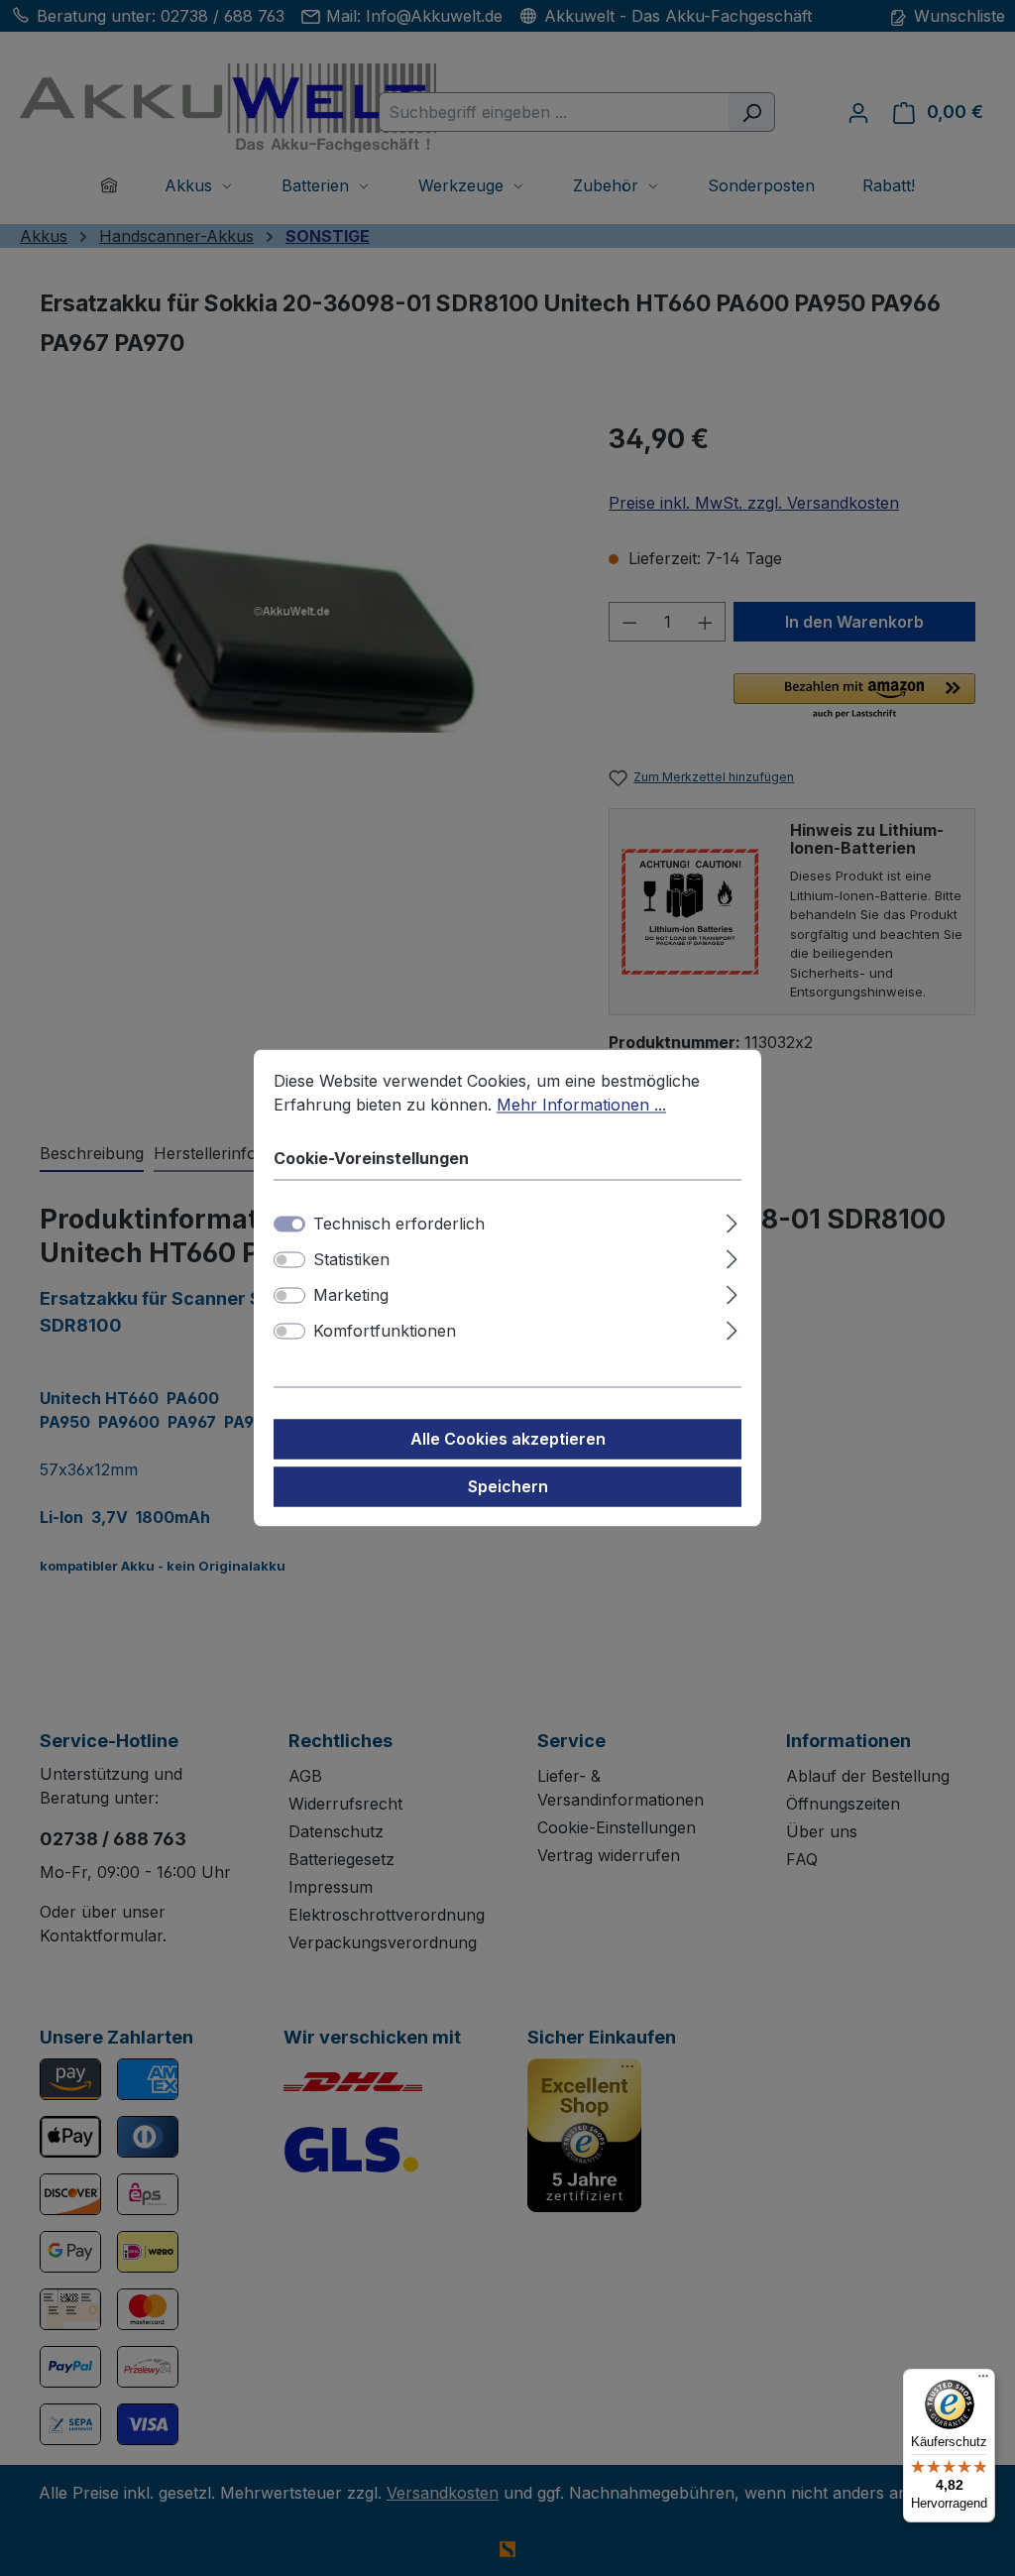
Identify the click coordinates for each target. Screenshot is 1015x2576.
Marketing (351, 1296)
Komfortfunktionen (385, 1332)
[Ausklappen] (732, 1221)
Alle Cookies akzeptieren (508, 1440)
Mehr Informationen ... (581, 1105)
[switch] (289, 1260)
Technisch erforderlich (399, 1225)
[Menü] (983, 2381)
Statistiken (351, 1260)
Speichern (508, 1487)
